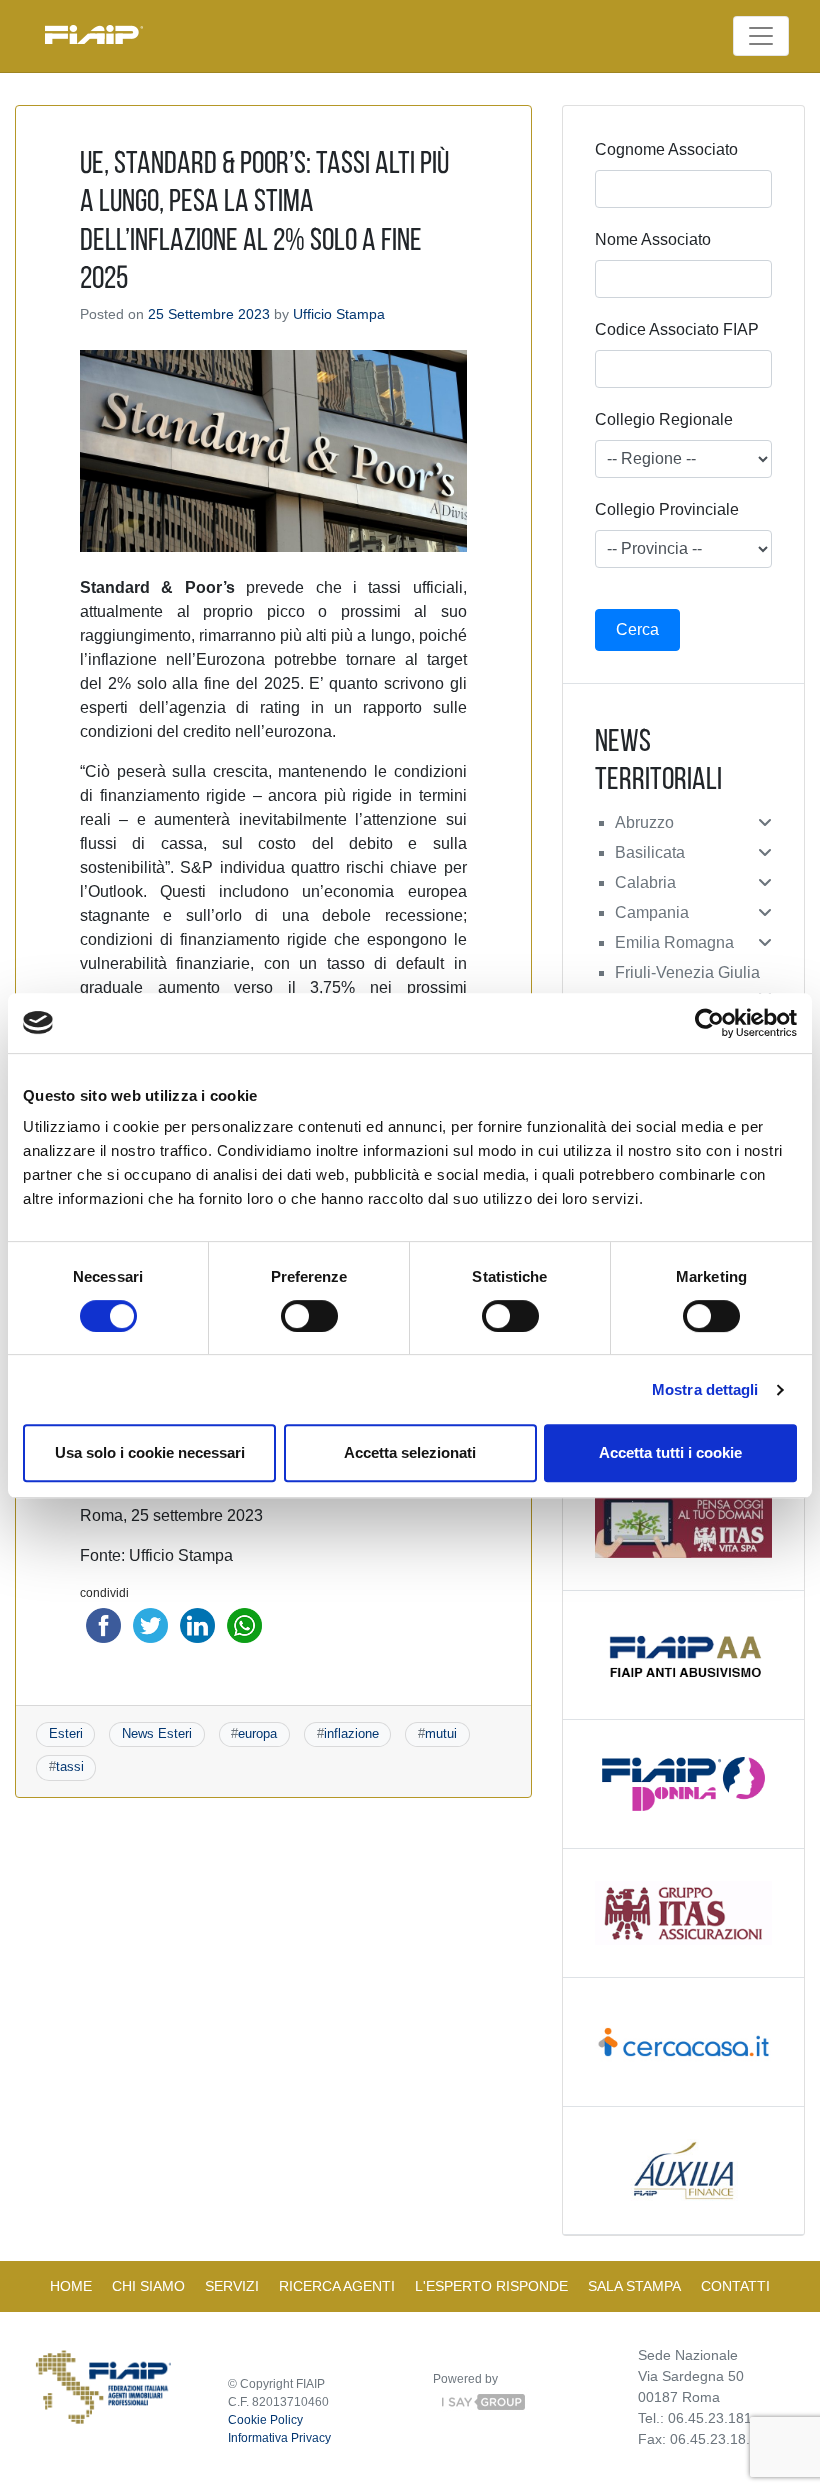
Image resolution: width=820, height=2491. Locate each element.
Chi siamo (148, 2286)
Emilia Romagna (674, 942)
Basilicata (650, 852)
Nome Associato (653, 239)
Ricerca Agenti (337, 2286)
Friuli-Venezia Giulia (687, 972)
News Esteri (157, 1733)
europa (257, 1733)
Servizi (232, 2286)
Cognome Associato (666, 149)
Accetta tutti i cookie (670, 1452)
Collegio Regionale (664, 419)
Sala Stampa (634, 2286)
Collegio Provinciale (667, 509)
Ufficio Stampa (339, 314)
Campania (652, 912)
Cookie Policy (265, 2420)
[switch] (309, 1316)
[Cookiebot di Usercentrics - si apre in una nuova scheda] (709, 1023)
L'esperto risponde (491, 2286)
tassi (70, 1766)
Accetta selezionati (410, 1452)
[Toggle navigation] (761, 36)
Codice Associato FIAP (677, 329)
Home (71, 2286)
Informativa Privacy (279, 2438)
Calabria (645, 882)
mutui (441, 1733)
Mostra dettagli (705, 1389)
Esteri (66, 1733)
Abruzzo (644, 822)
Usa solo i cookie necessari (150, 1452)
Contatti (735, 2286)
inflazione (351, 1733)
